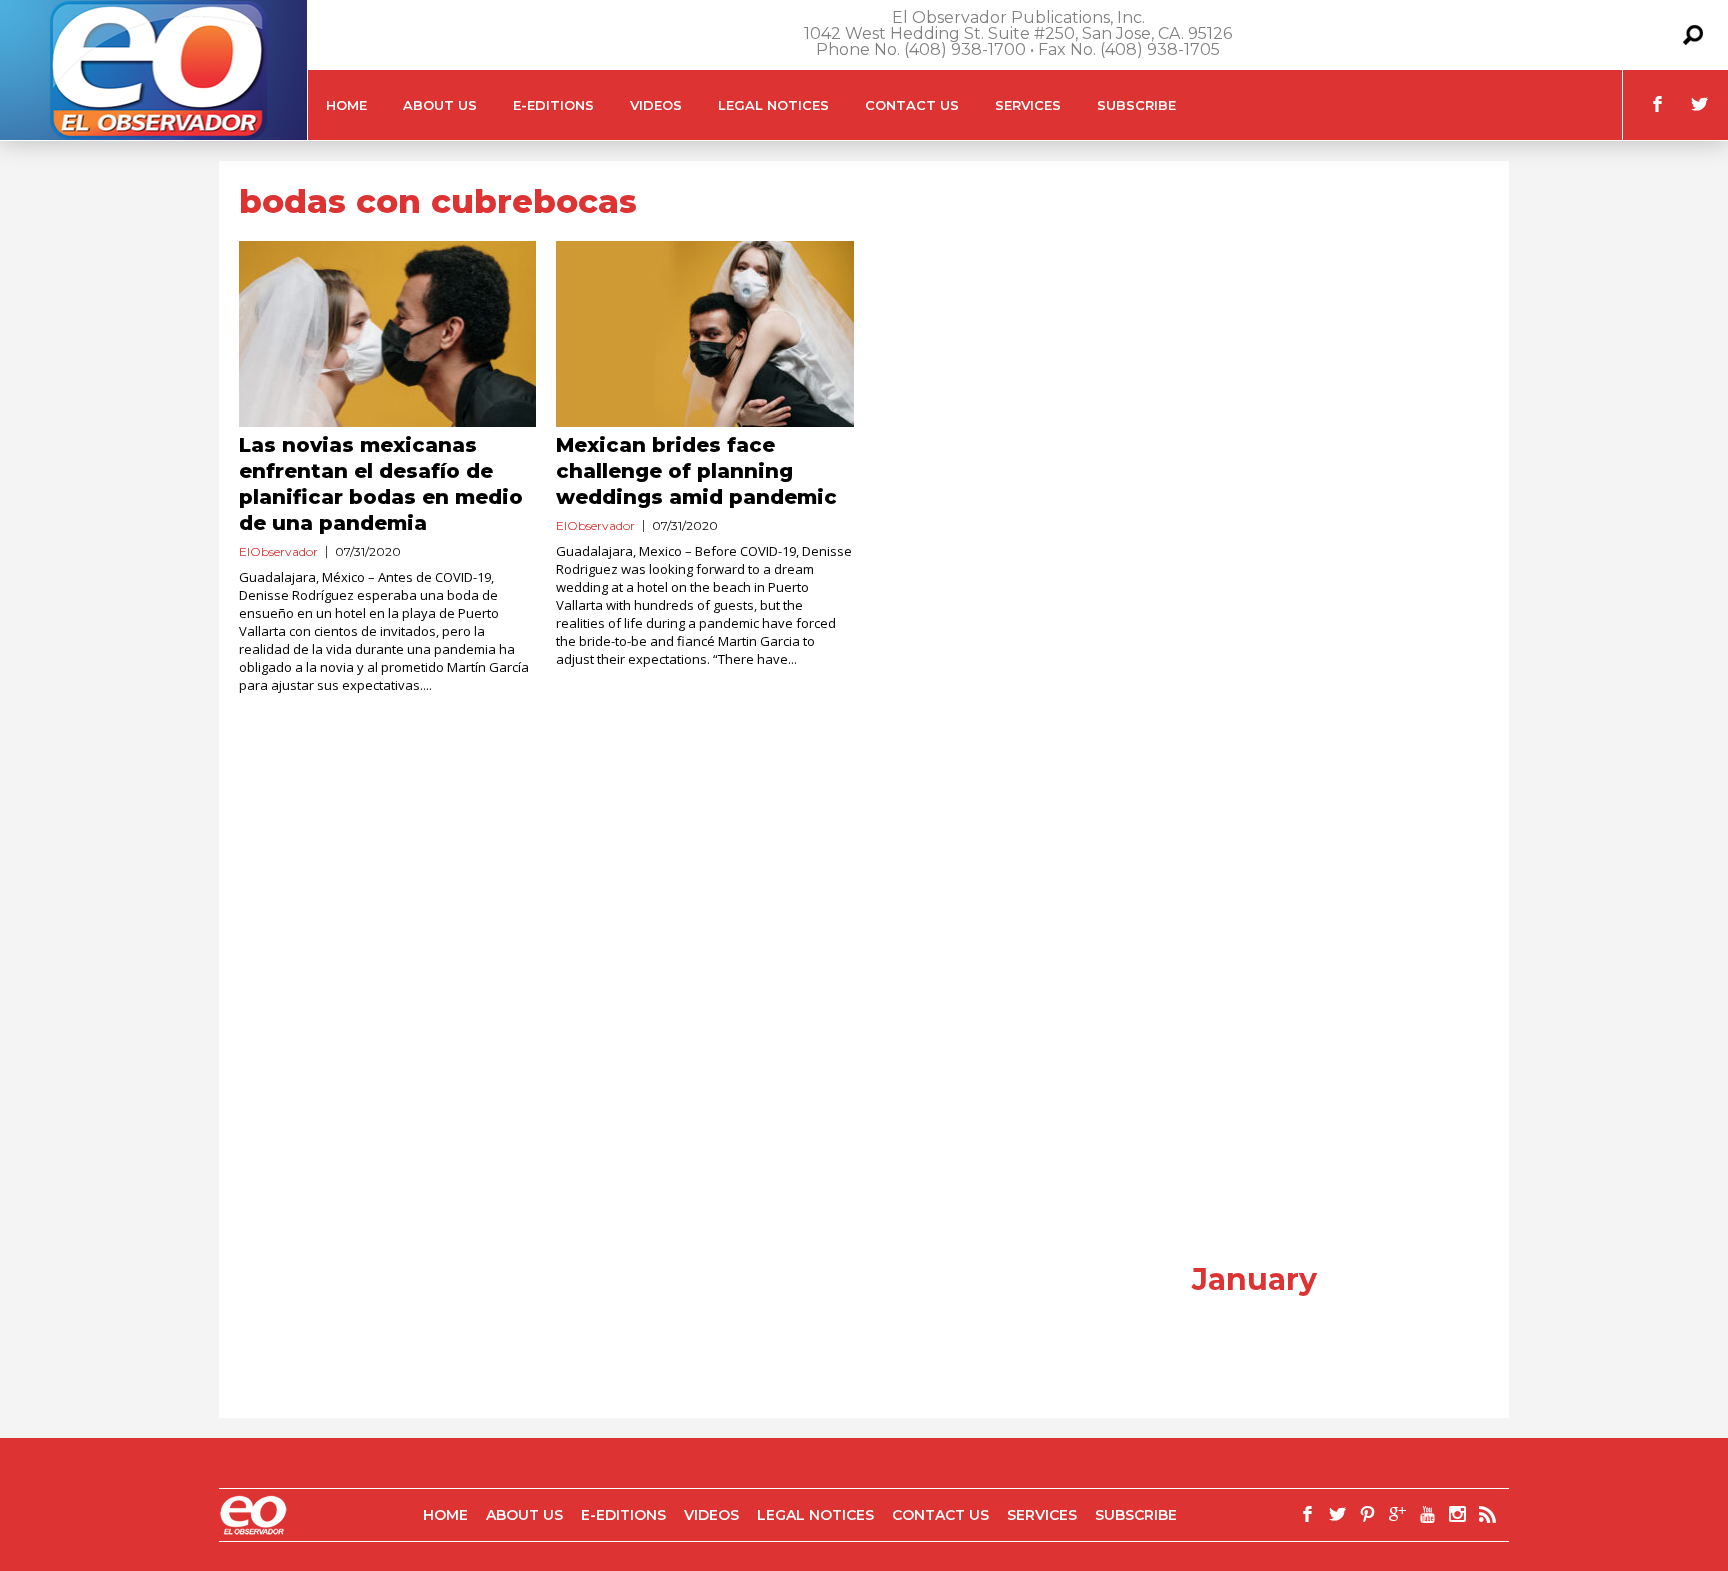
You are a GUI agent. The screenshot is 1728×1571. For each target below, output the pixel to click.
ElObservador (278, 551)
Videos (656, 105)
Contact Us (912, 105)
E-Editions (553, 105)
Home (346, 105)
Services (1028, 105)
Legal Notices (773, 105)
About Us (440, 105)
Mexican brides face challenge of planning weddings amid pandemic (696, 471)
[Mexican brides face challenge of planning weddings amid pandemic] (704, 334)
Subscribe (1136, 105)
